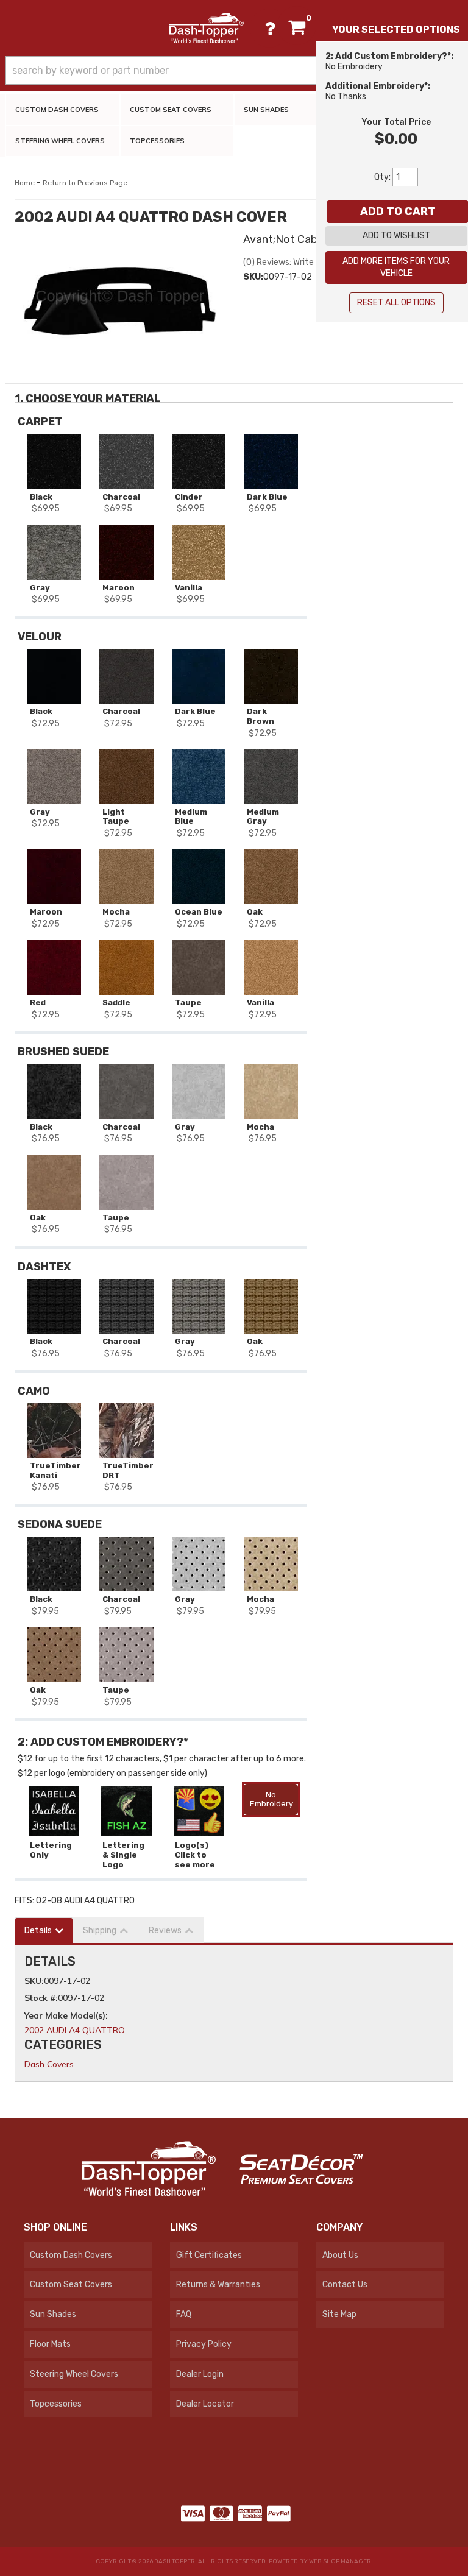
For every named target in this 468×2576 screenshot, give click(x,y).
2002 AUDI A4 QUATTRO (75, 2030)
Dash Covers (49, 2064)
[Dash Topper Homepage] (207, 28)
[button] (234, 70)
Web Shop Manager (340, 2561)
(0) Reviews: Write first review (302, 262)
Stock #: (41, 1998)
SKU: (253, 277)
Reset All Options (396, 303)
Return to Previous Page (85, 183)
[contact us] (269, 28)
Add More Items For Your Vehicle (396, 267)
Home (25, 183)
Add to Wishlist (396, 235)
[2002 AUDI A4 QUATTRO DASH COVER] (120, 301)
